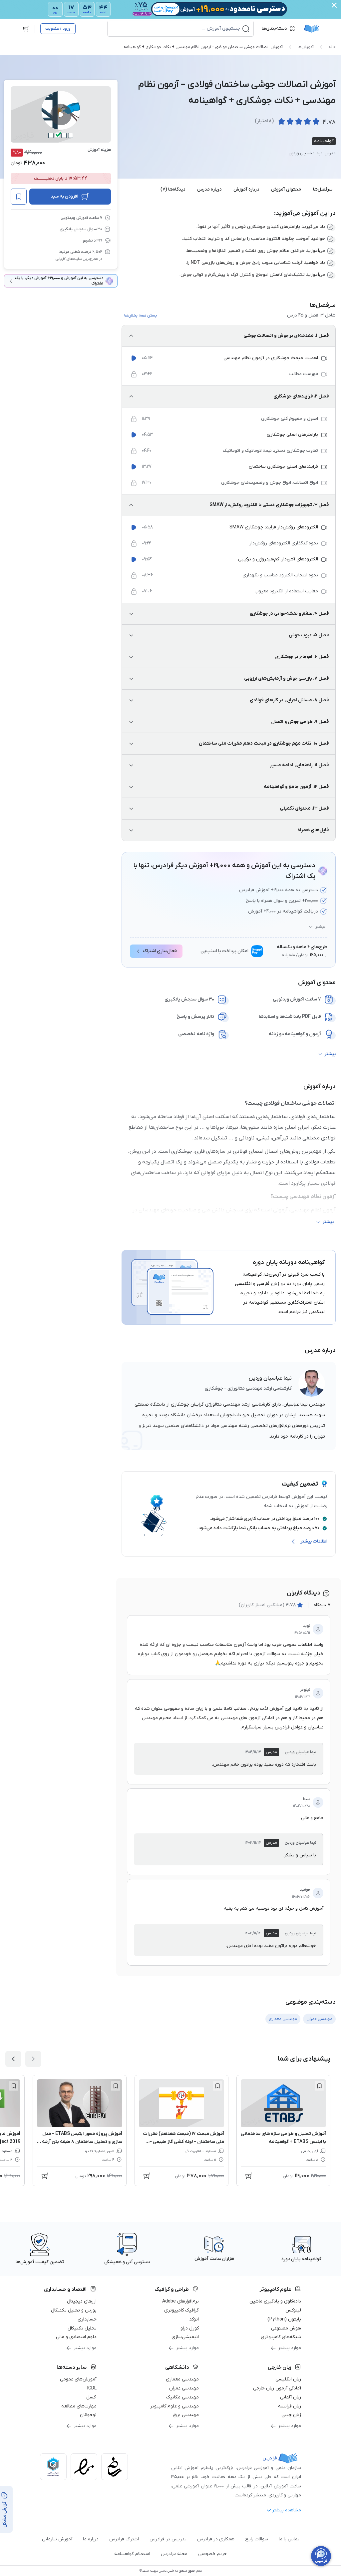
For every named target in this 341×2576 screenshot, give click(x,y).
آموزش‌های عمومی (78, 2379)
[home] (311, 29)
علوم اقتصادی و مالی (76, 2337)
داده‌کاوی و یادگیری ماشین (275, 2301)
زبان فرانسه (290, 2406)
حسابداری (87, 2319)
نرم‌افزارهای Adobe (180, 2301)
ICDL (92, 2388)
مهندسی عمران (184, 2388)
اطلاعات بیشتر (314, 1541)
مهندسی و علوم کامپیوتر (174, 2406)
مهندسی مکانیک (182, 2397)
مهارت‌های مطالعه (79, 2406)
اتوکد (194, 2319)
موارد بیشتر (290, 2348)
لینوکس (293, 2310)
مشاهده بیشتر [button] (287, 2510)
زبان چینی (291, 2415)
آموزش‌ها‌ (306, 47)
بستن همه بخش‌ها (141, 316)
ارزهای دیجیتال (82, 2301)
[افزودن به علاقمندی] (319, 2086)
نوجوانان (88, 2415)
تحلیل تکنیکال (82, 2328)
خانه (332, 47)
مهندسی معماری (182, 2379)
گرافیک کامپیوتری (181, 2310)
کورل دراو (190, 2328)
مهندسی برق (186, 2415)
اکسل (91, 2397)
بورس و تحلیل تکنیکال (74, 2310)
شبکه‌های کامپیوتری (281, 2337)
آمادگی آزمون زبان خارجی (277, 2388)
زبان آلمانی (291, 2397)
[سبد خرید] (26, 29)
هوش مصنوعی (286, 2328)
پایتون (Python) (284, 2319)
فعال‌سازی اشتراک (160, 951)
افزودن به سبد (64, 196)
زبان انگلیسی (288, 2379)
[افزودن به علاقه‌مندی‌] (19, 197)
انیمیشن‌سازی (185, 2337)
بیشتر (320, 927)
